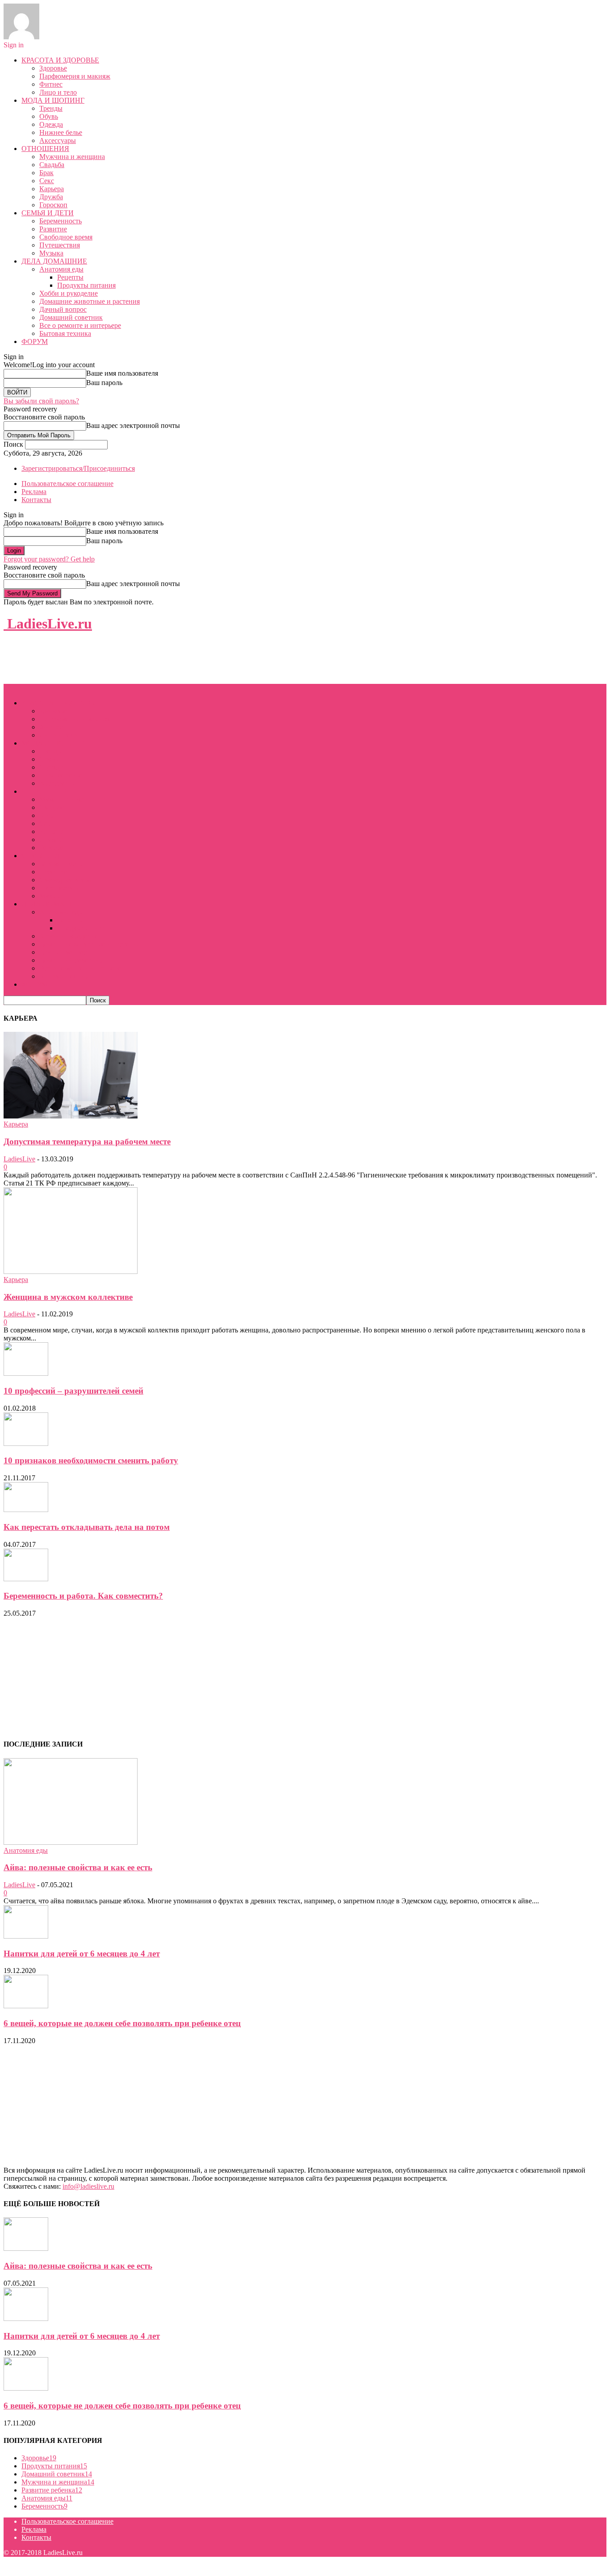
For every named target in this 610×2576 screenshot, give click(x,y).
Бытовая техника (65, 333)
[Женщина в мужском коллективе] (71, 1271)
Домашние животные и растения (90, 301)
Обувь (49, 116)
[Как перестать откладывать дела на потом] (26, 1510)
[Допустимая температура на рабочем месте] (71, 1116)
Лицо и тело (58, 92)
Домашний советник (71, 317)
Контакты (36, 500)
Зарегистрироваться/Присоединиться (78, 468)
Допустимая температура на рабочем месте (87, 1141)
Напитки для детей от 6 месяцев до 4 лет (82, 1954)
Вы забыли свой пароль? (41, 401)
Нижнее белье (61, 132)
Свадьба (52, 165)
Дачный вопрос (63, 309)
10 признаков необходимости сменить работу (91, 1460)
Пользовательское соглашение (67, 484)
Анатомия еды (61, 269)
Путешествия (60, 245)
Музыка (51, 253)
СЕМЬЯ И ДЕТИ (48, 213)
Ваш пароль (104, 383)
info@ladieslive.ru (88, 2186)
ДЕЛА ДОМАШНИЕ (54, 261)
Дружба (51, 197)
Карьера (52, 189)
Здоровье (53, 68)
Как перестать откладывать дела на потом (87, 1527)
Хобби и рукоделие (69, 293)
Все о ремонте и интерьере (80, 325)
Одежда (51, 124)
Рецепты (70, 277)
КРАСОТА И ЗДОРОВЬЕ (60, 60)
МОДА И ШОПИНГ (53, 100)
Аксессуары (58, 140)
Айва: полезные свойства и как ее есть (78, 1867)
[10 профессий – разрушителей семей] (26, 1373)
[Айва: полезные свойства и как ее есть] (71, 1842)
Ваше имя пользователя (122, 373)
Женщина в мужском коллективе (68, 1297)
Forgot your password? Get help (49, 559)
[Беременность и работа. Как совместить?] (26, 1579)
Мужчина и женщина (72, 157)
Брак (46, 173)
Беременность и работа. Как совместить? (83, 1596)
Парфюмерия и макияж (75, 76)
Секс (47, 181)
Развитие (53, 229)
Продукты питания (86, 285)
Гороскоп (53, 205)
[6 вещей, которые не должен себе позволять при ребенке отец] (26, 2006)
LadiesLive (19, 1159)
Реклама (34, 492)
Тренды (51, 108)
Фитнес (51, 84)
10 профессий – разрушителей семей (73, 1391)
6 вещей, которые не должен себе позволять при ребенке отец (122, 2023)
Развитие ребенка (52, 2490)
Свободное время (66, 237)
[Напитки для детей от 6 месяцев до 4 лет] (26, 1936)
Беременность (61, 221)
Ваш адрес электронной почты (133, 425)
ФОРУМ (35, 341)
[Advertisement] (166, 662)
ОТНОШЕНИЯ (45, 149)
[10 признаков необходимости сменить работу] (26, 1443)
